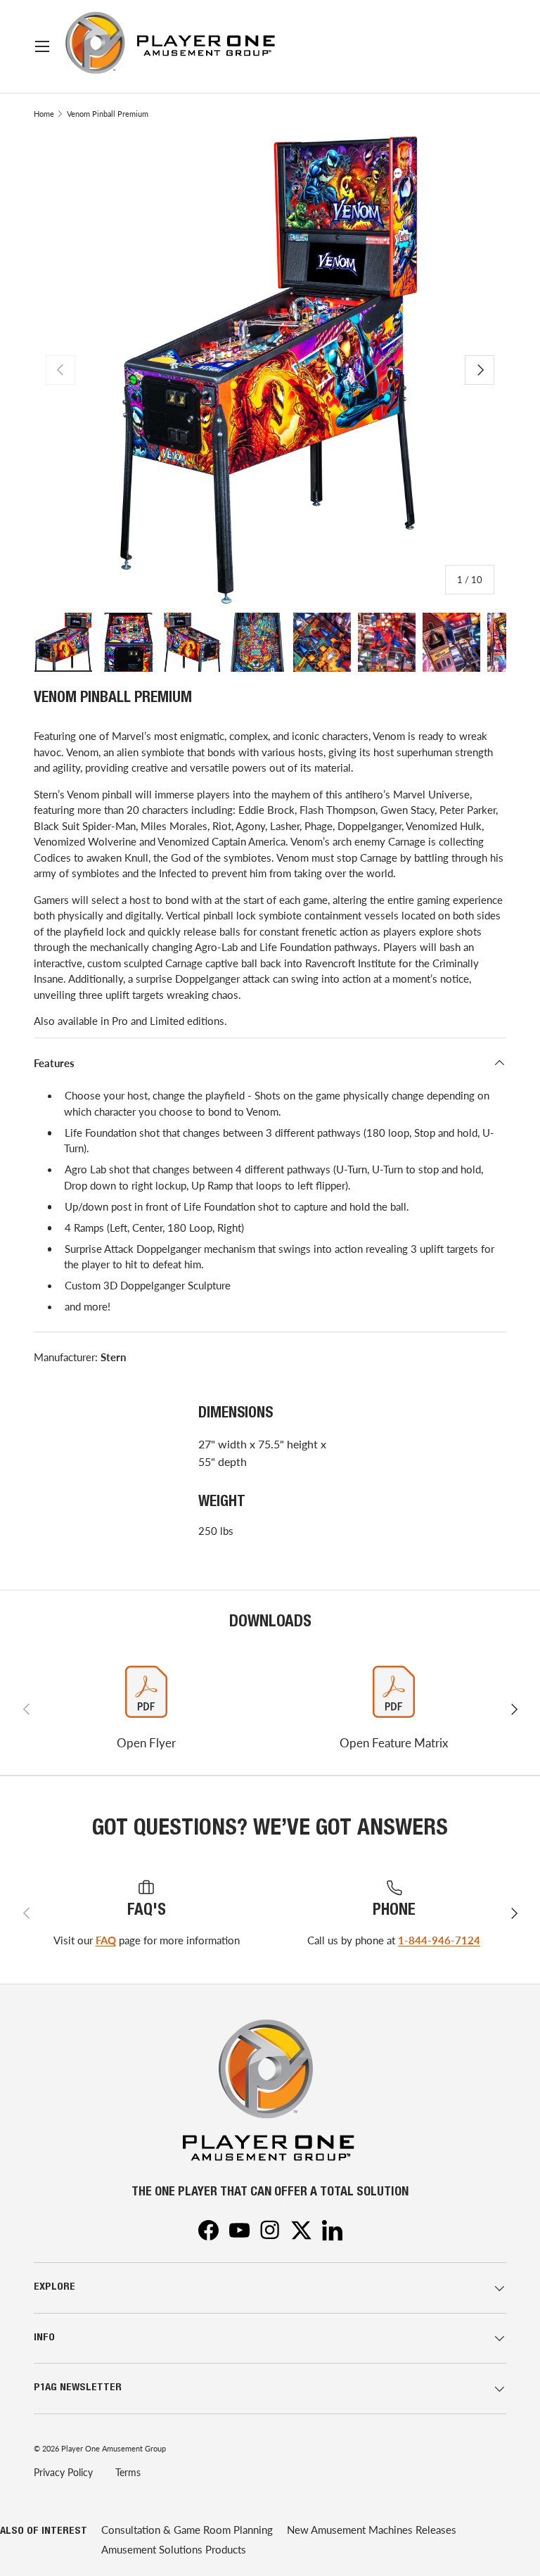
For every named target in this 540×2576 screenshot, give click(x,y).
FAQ (106, 1940)
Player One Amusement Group (114, 2448)
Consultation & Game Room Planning (187, 2530)
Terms (128, 2472)
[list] (270, 370)
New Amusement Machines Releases (372, 2530)
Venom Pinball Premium (108, 114)
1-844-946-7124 (439, 1940)
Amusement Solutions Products (174, 2549)
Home (44, 114)
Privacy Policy (63, 2472)
